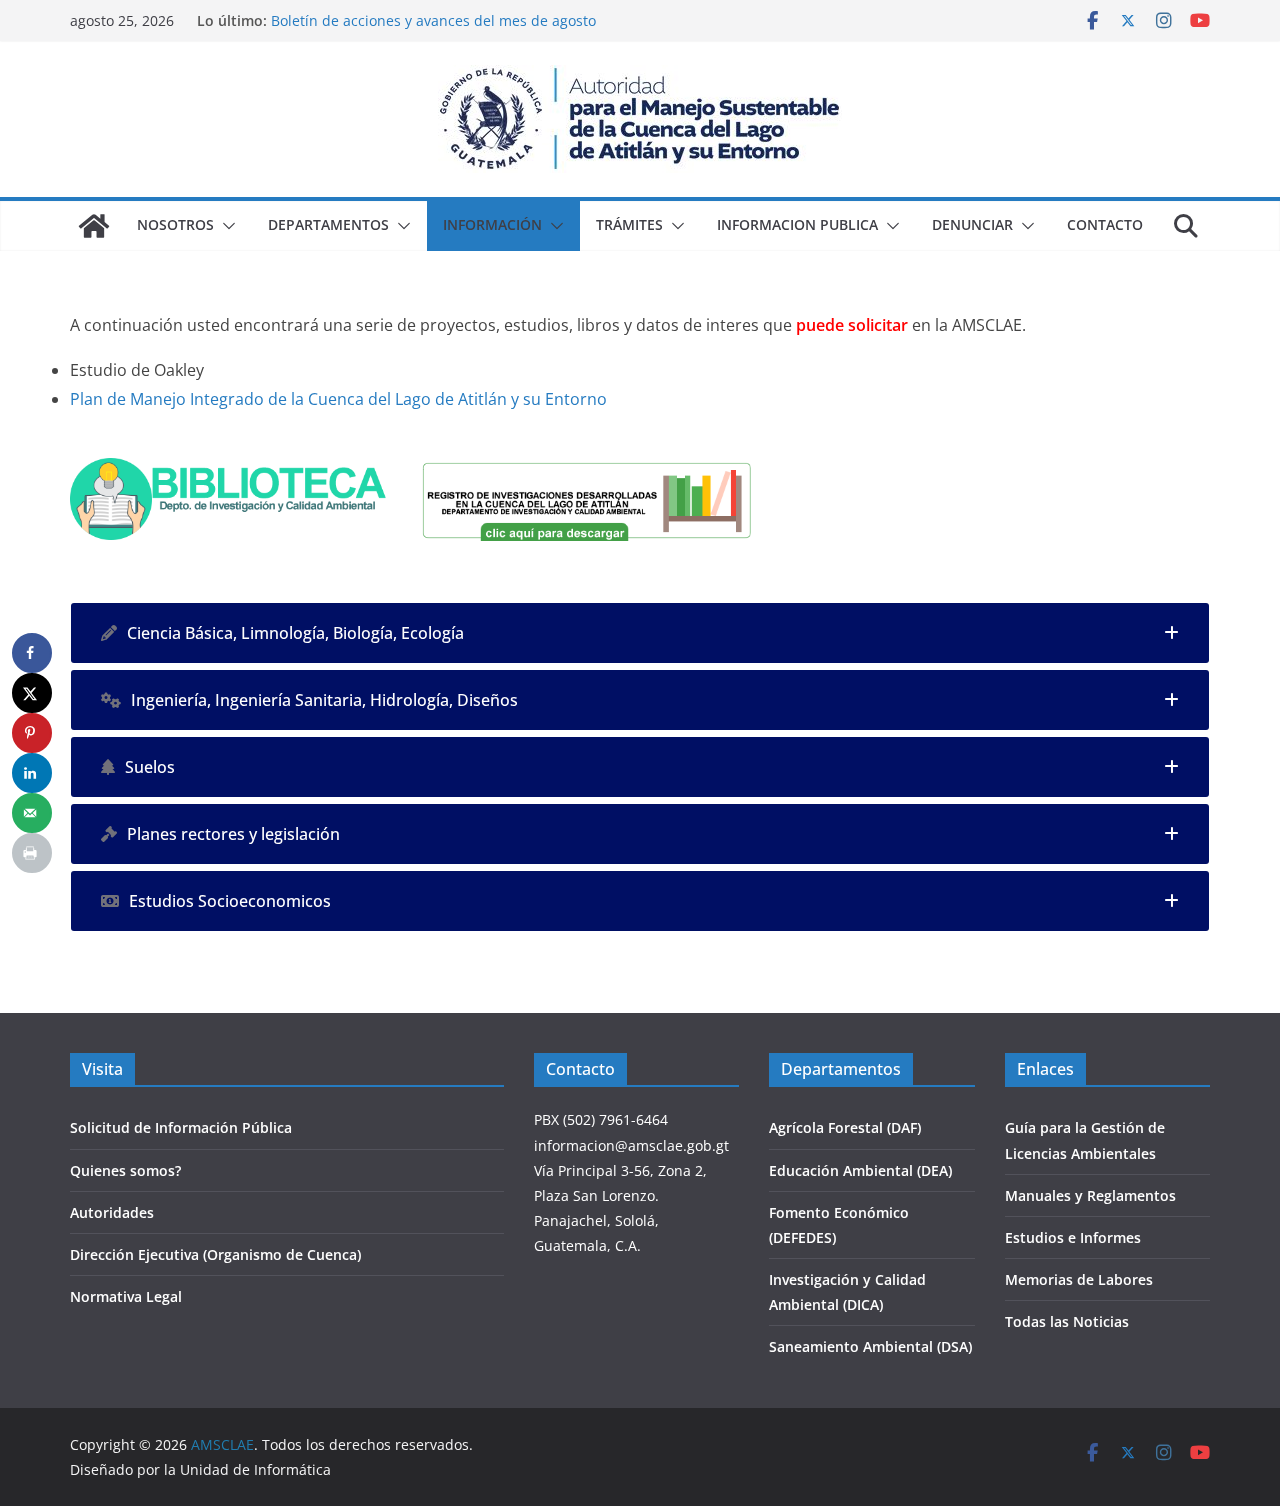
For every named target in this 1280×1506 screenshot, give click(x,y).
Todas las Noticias (1067, 1321)
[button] (225, 226)
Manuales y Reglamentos (1090, 1195)
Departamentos (328, 224)
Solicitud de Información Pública (181, 1127)
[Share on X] (32, 693)
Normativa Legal (126, 1296)
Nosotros (175, 224)
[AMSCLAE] (94, 226)
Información (492, 224)
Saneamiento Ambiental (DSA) (870, 1346)
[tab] (640, 633)
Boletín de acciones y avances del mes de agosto (433, 20)
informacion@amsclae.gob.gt (631, 1145)
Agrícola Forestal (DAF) (845, 1127)
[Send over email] (32, 813)
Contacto (1105, 224)
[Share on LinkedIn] (32, 773)
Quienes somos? (125, 1170)
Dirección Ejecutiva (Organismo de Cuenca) (215, 1254)
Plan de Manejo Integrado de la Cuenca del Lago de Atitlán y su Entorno (338, 399)
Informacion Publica (797, 224)
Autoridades (112, 1212)
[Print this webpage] (32, 853)
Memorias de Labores (1079, 1279)
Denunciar (972, 224)
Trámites (629, 224)
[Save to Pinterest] (32, 733)
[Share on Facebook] (32, 653)
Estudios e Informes (1073, 1237)
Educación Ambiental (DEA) (860, 1170)
